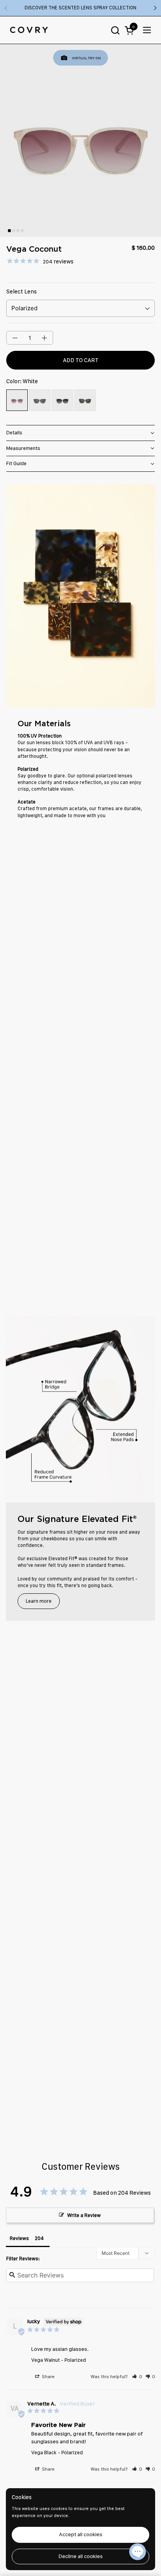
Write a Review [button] (84, 2215)
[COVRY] (29, 30)
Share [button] (48, 2377)
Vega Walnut (46, 2360)
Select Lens (21, 292)
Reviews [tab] (19, 2238)
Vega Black (44, 2452)
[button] (115, 30)
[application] (138, 2553)
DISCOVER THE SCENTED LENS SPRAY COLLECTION (80, 8)
